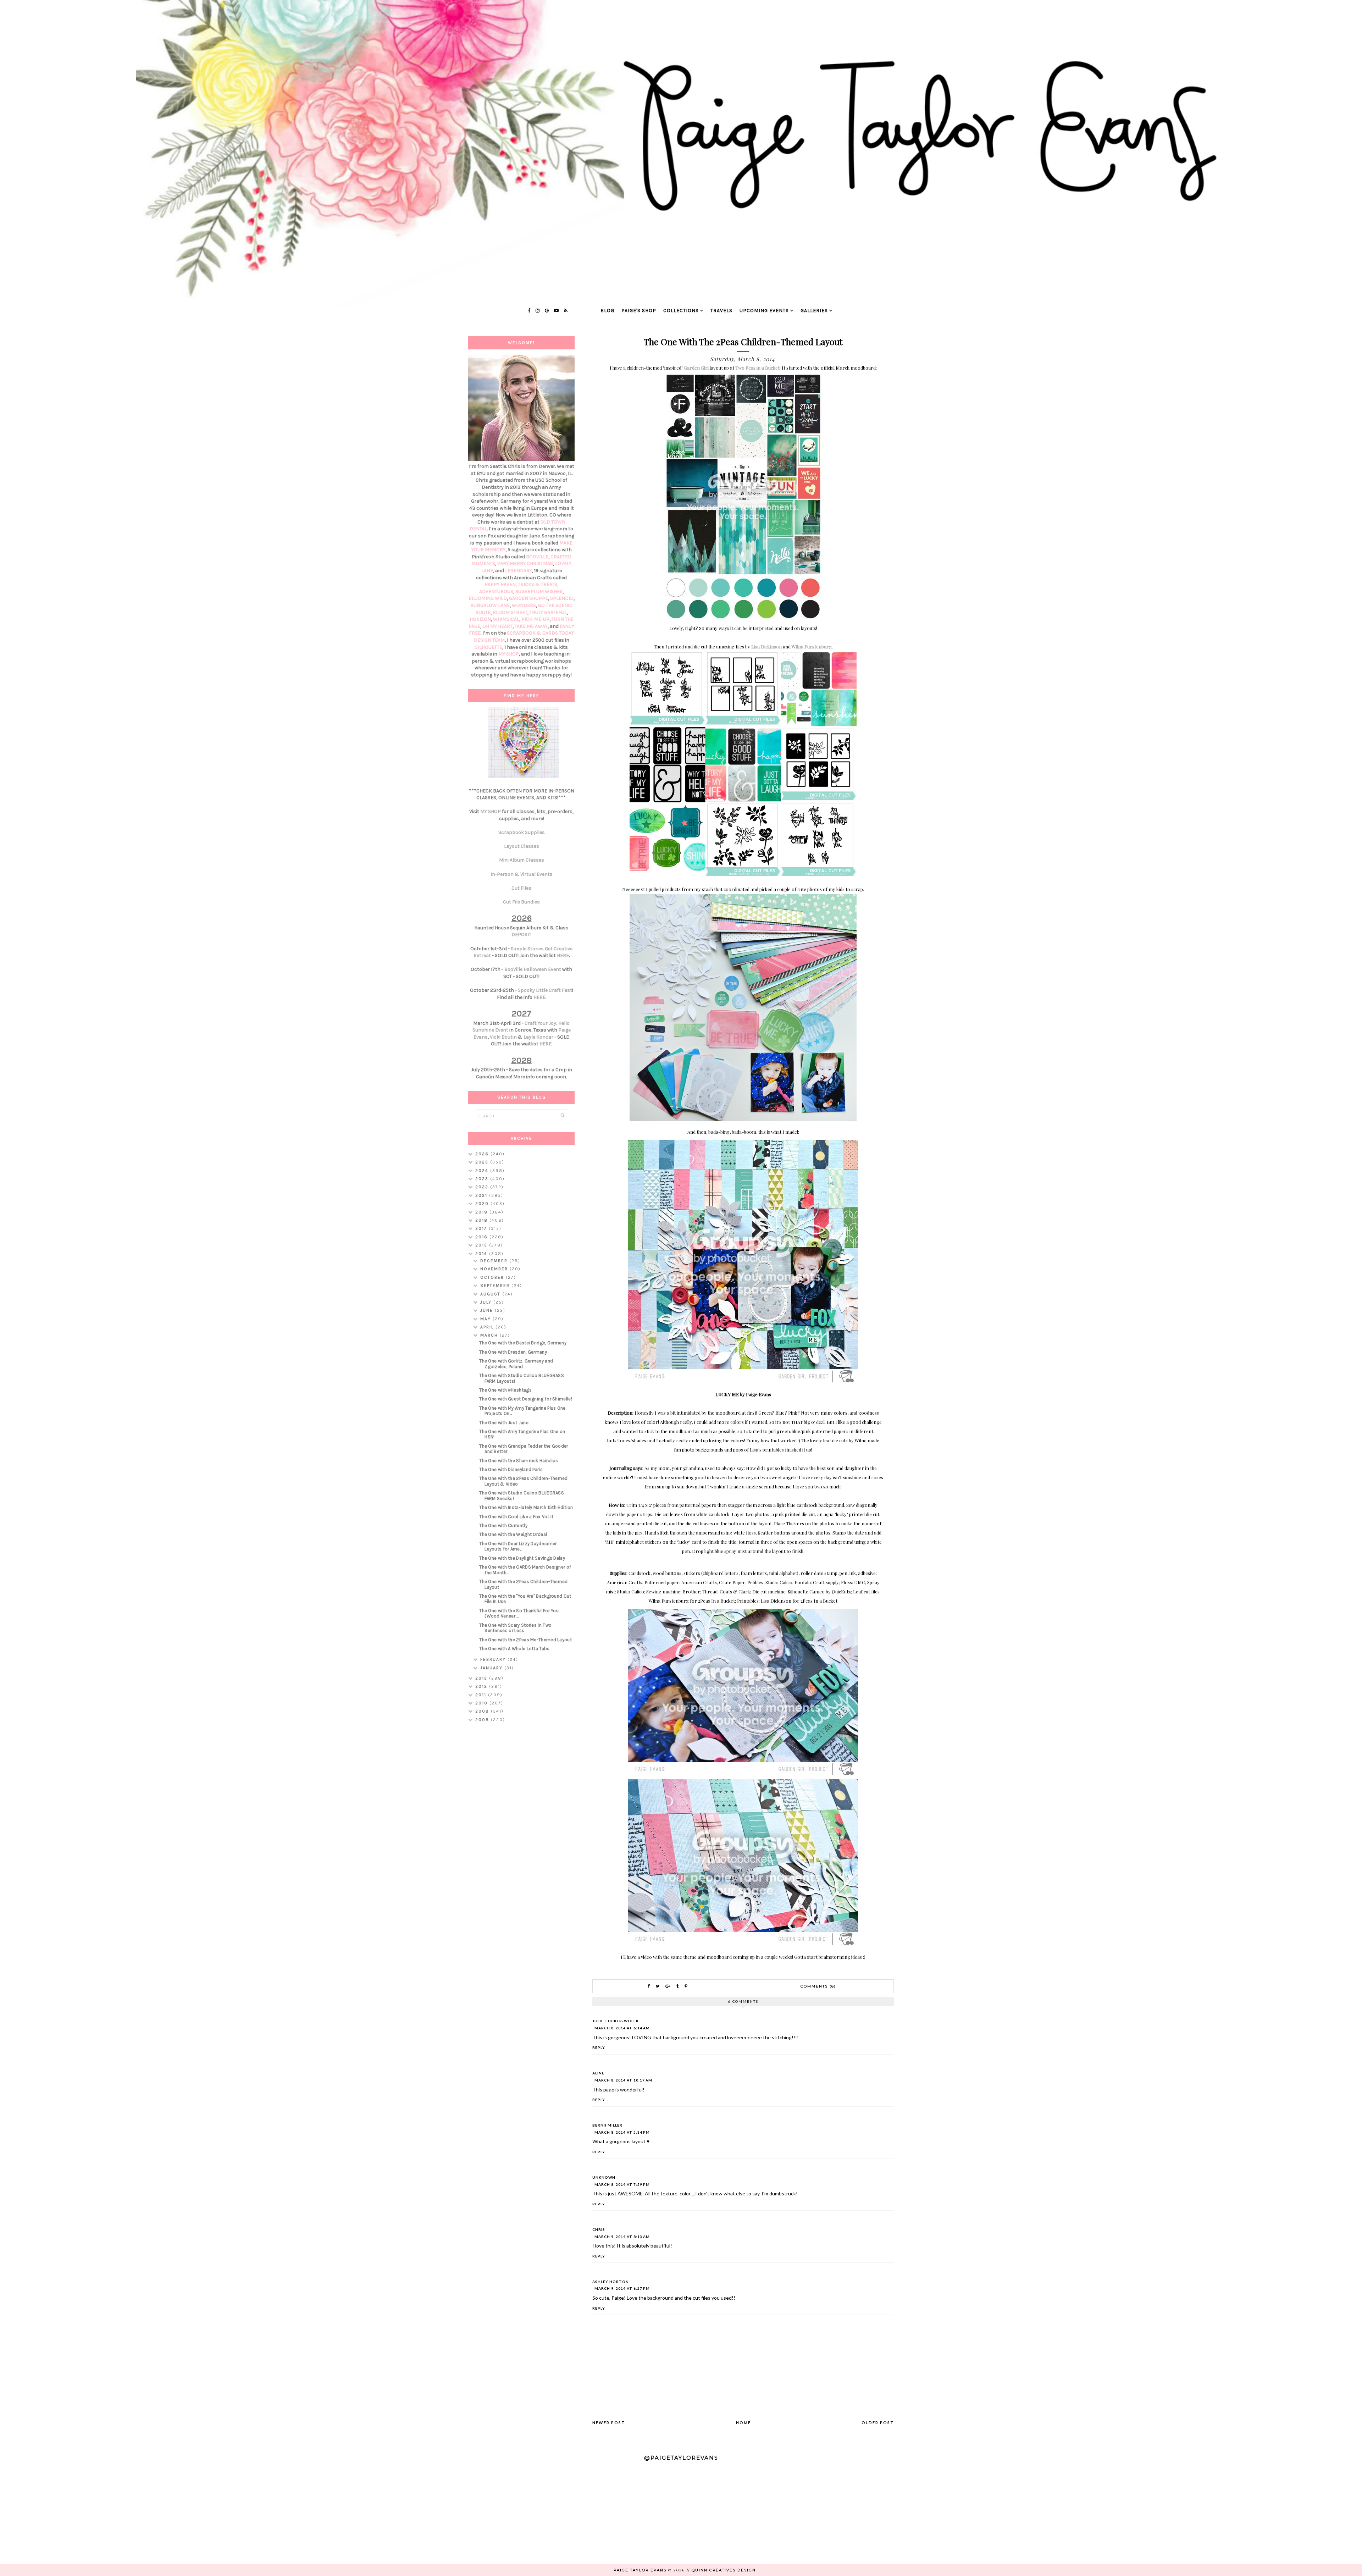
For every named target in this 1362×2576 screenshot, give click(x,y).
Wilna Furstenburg (812, 646)
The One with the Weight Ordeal (513, 1534)
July (487, 1302)
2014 (482, 1254)
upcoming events (764, 311)
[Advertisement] (521, 1840)
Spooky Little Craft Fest (545, 990)
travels (721, 311)
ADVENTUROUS (496, 592)
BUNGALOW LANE (490, 605)
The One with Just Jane (504, 1423)
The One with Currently (503, 1525)
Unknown (604, 2177)
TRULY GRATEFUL (548, 612)
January (492, 1668)
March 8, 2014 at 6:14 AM (622, 2028)
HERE (563, 955)
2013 (482, 1678)
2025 (483, 1162)
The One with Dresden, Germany (513, 1352)
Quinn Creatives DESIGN (724, 2570)
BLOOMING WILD (488, 598)
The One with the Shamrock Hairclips (519, 1461)
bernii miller (607, 2125)
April (488, 1327)
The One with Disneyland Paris (511, 1469)
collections (681, 311)
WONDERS (524, 605)
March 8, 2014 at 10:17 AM (623, 2080)
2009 (483, 1711)
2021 (482, 1195)
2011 (482, 1695)
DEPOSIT (521, 935)
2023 (483, 1179)
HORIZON (480, 619)
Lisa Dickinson (766, 646)
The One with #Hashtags (505, 1390)
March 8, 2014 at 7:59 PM (622, 2184)
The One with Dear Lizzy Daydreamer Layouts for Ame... (518, 1546)
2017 (482, 1228)
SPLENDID (562, 598)
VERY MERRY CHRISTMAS (525, 563)
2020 (483, 1204)
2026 (483, 1154)
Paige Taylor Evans (640, 2570)
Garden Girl (696, 368)
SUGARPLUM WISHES (539, 592)
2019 (482, 1212)
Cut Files (521, 888)
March (490, 1335)
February (494, 1659)
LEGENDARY (519, 571)
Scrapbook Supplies (522, 832)
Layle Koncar (538, 1037)
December (495, 1261)
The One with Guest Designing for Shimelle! (526, 1399)
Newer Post (609, 2423)
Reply (599, 2047)
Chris (599, 2229)
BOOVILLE (537, 557)
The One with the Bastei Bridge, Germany (523, 1343)
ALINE (598, 2073)
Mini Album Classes (522, 860)
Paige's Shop (639, 311)
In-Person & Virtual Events (522, 874)
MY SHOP (509, 654)
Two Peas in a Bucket (757, 368)
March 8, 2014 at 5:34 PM (622, 2132)
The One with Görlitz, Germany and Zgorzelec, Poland (516, 1364)
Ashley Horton (611, 2282)
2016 (482, 1237)
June (488, 1310)
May (486, 1319)
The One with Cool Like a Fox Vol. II (516, 1517)
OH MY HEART (497, 626)
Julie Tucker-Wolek (616, 2021)
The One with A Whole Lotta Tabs (514, 1649)
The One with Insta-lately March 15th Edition (526, 1507)
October (493, 1277)
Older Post (878, 2423)
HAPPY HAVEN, (501, 584)
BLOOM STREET (510, 612)
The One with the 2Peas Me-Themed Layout (525, 1640)
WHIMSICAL (506, 619)
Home (743, 2423)
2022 (483, 1187)
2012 (482, 1686)
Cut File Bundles (521, 902)
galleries (814, 311)
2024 (483, 1171)
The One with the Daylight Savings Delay (522, 1558)
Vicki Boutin (503, 1037)
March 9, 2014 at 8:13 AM (622, 2237)
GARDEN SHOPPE (528, 598)
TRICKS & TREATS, (538, 584)
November (495, 1269)
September (496, 1286)
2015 (482, 1245)
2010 (482, 1703)
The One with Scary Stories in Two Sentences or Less (515, 1628)
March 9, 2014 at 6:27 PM (622, 2288)
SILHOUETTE (489, 647)
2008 (483, 1720)
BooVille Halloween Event (533, 969)
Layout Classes (522, 846)
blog (607, 311)
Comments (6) (818, 1986)
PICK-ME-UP (535, 619)
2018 (482, 1220)
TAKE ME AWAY (531, 626)
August (491, 1294)
